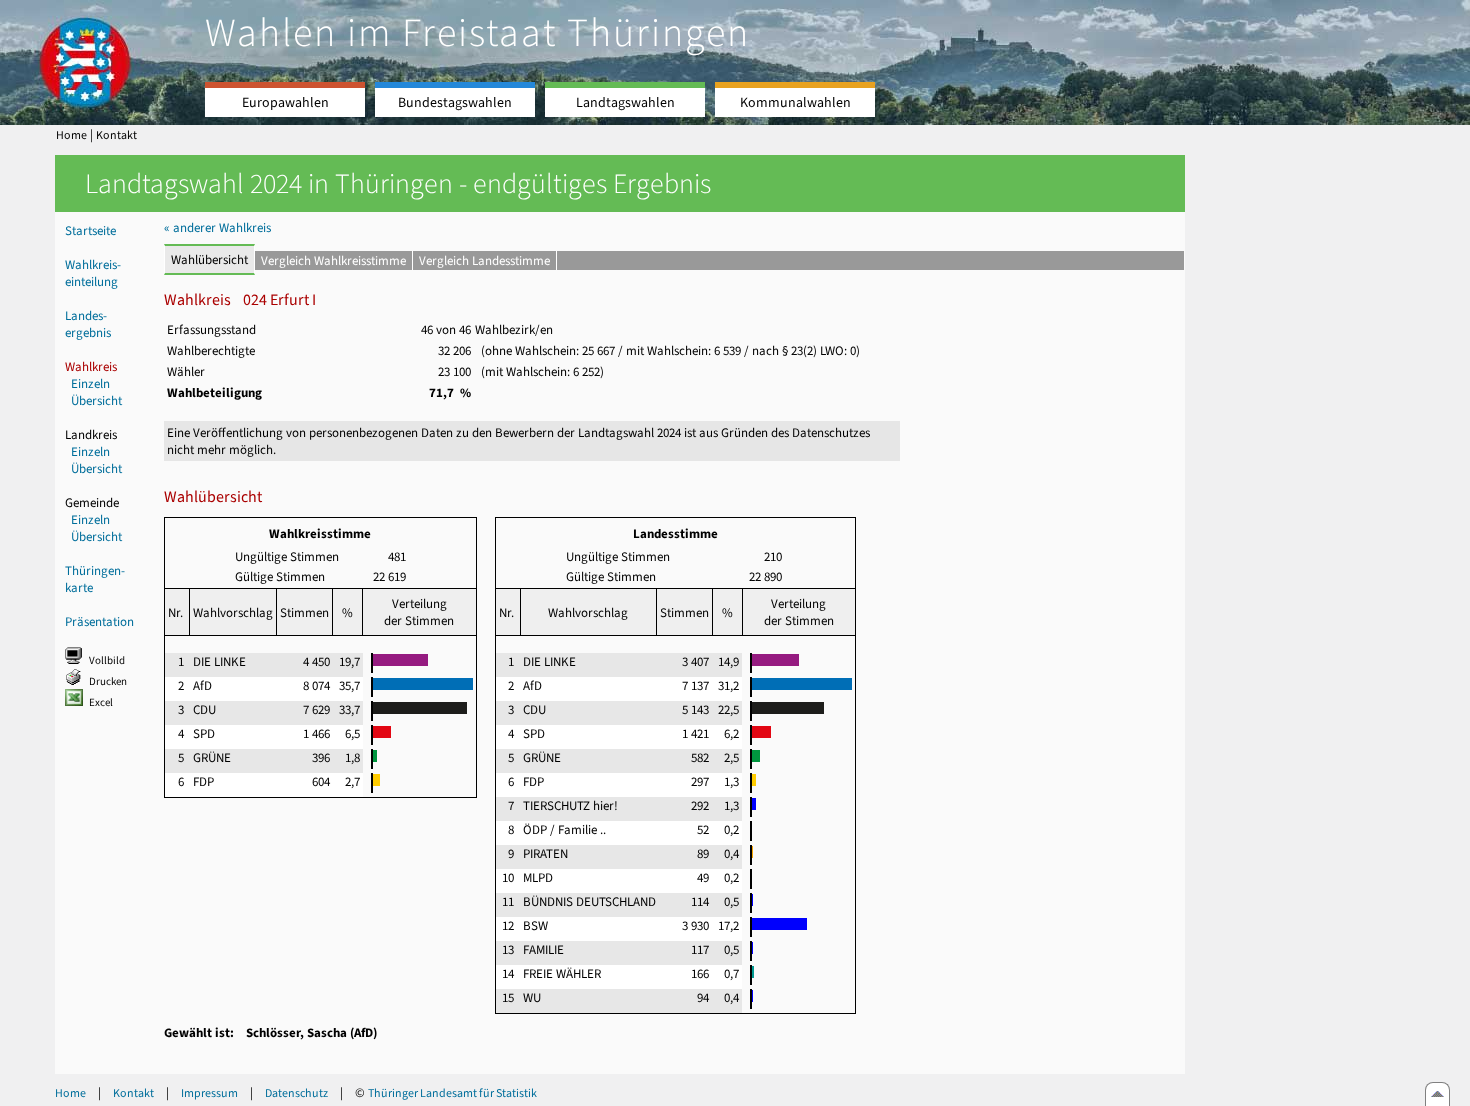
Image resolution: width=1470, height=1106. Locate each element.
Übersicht (96, 400)
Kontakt (116, 135)
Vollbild (107, 660)
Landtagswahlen (625, 102)
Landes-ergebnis (88, 324)
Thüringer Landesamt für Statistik (452, 1093)
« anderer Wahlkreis (217, 227)
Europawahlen (285, 102)
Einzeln (90, 383)
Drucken (108, 681)
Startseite (90, 230)
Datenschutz (296, 1093)
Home (71, 135)
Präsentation (99, 621)
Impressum (209, 1093)
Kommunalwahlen (795, 102)
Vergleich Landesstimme (484, 260)
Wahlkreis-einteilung (93, 273)
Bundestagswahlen (455, 102)
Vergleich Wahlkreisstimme (333, 260)
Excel (101, 702)
